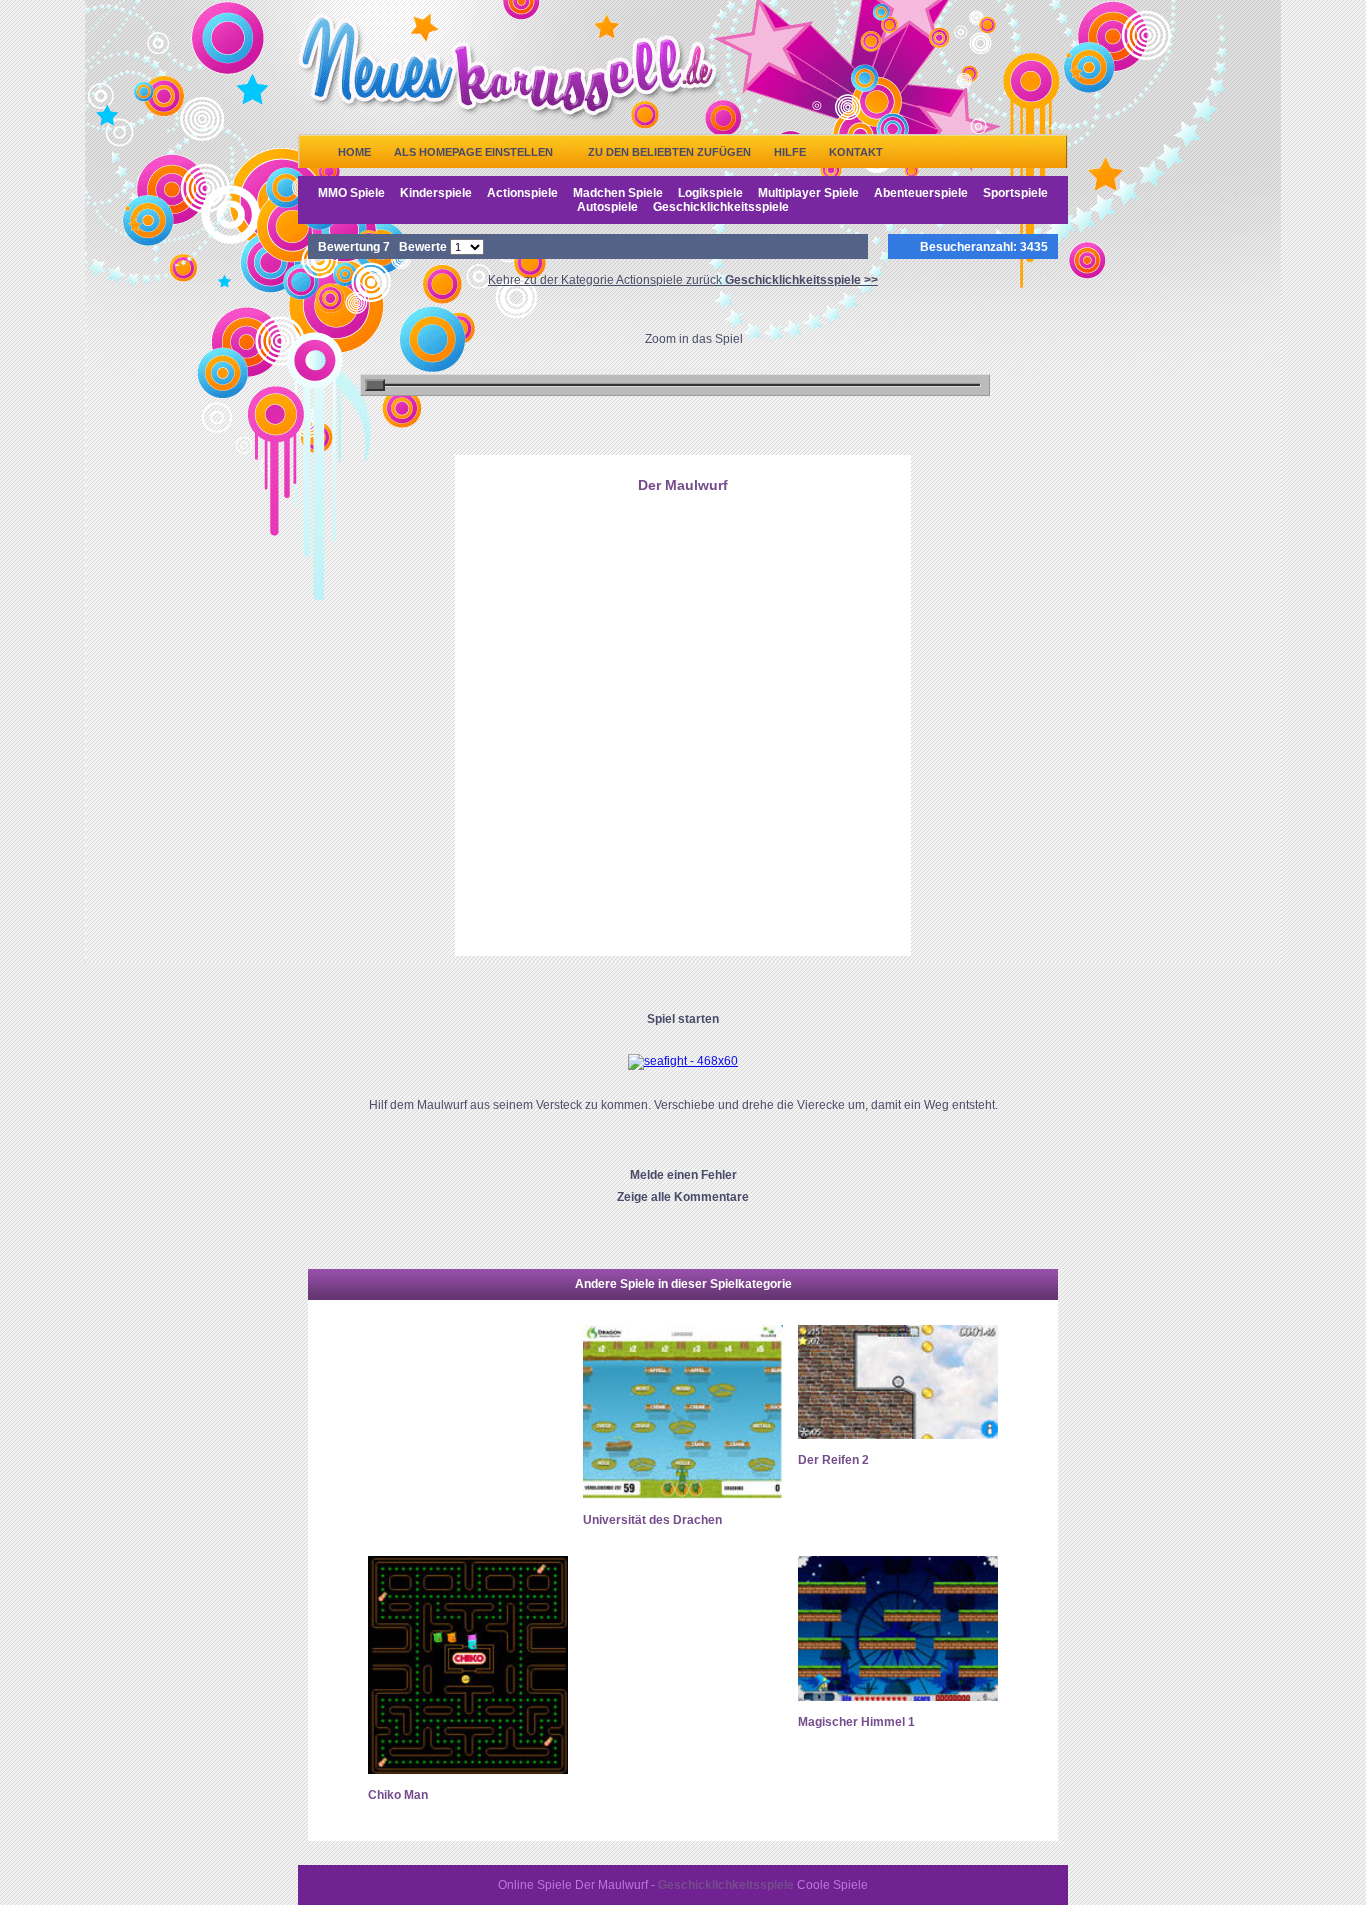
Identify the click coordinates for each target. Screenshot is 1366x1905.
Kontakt (856, 152)
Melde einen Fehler (683, 1175)
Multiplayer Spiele (808, 193)
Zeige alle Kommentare (683, 1197)
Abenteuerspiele (921, 193)
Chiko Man (398, 1795)
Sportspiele (1015, 193)
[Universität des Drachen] (683, 1495)
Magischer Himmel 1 (856, 1722)
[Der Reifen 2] (898, 1435)
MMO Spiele (351, 193)
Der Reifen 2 (833, 1460)
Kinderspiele (436, 193)
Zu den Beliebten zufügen (669, 152)
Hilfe (790, 152)
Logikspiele (710, 193)
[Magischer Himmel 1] (898, 1697)
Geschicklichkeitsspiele (721, 207)
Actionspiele (522, 193)
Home (354, 152)
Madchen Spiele (618, 193)
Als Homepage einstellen (473, 152)
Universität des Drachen (652, 1520)
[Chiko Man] (468, 1770)
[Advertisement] (683, 603)
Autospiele (607, 207)
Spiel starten (683, 1019)
